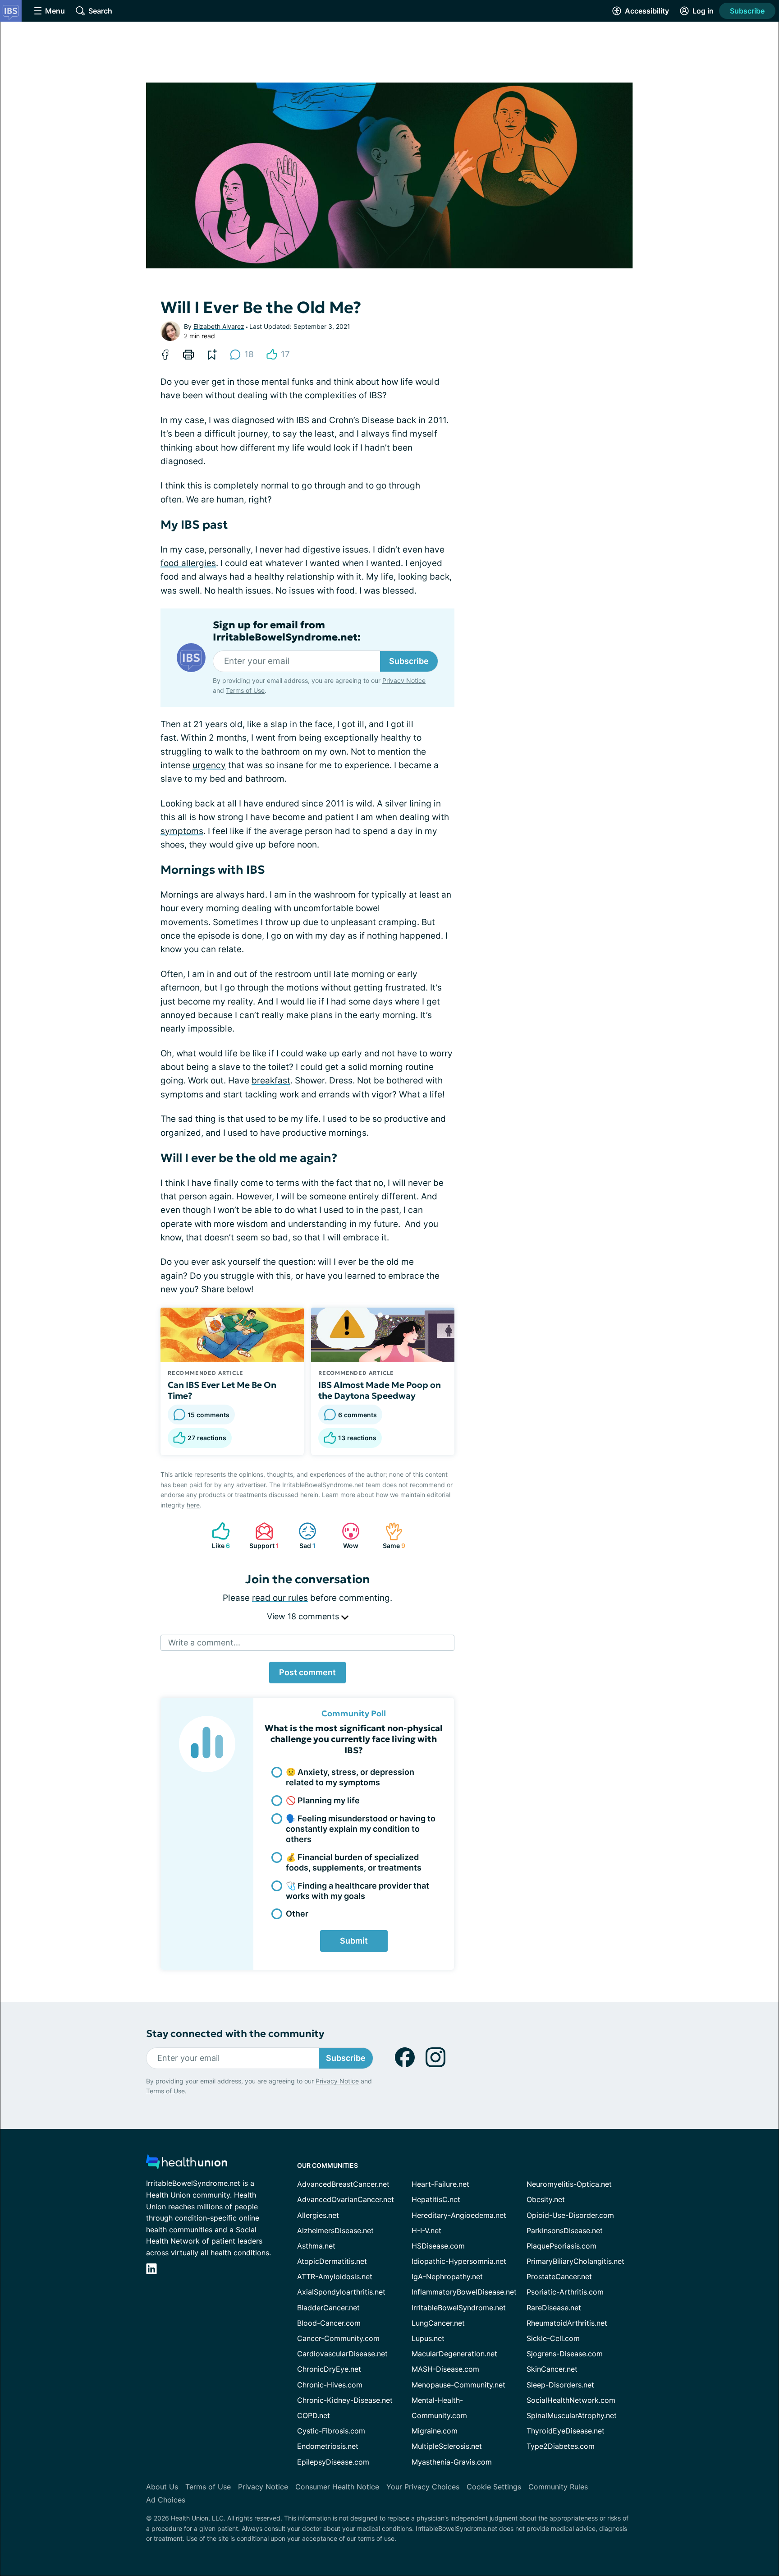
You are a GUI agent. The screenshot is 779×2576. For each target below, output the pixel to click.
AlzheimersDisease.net (335, 2230)
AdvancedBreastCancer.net (343, 2184)
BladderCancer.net (328, 2308)
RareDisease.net (554, 2308)
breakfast (271, 1081)
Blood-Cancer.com (329, 2323)
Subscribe (747, 11)
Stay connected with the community (235, 2034)
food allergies (188, 563)
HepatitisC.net (436, 2199)
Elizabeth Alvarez (219, 326)
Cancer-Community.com (338, 2338)
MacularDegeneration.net (454, 2354)
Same (391, 1536)
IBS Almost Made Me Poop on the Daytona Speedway (380, 1390)
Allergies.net (318, 2215)
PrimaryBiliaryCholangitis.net (575, 2261)
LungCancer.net (438, 2323)
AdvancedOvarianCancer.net (346, 2199)
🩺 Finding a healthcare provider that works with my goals (357, 1891)
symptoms (182, 831)
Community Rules (558, 2487)
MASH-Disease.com (445, 2369)
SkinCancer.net (552, 2369)
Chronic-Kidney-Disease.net (345, 2400)
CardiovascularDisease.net (342, 2354)
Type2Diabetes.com (561, 2446)
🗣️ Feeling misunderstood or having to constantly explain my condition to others (361, 1829)
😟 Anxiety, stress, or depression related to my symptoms (350, 1777)
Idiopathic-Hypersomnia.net (459, 2261)
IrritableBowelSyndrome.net (459, 2308)
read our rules (280, 1598)
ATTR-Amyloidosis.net (335, 2276)
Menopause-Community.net (458, 2385)
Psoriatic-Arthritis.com (565, 2292)
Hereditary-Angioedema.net (459, 2215)
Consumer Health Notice (337, 2487)
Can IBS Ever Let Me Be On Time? (222, 1390)
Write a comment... (204, 1643)
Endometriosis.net (328, 2446)
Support (263, 1536)
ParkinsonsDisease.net (565, 2230)
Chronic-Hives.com (330, 2385)
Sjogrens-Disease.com (565, 2354)
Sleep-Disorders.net (560, 2385)
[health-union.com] (187, 2164)
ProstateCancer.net (559, 2276)
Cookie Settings (494, 2487)
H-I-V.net (426, 2230)
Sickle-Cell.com (553, 2338)
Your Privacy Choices (423, 2487)
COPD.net (314, 2415)
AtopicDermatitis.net (332, 2261)
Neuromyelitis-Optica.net (569, 2184)
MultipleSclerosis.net (447, 2446)
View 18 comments (304, 1616)
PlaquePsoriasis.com (561, 2246)
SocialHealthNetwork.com (571, 2400)
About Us (162, 2487)
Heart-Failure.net (440, 2184)
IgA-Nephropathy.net (447, 2276)
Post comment (307, 1672)
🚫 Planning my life (323, 1800)
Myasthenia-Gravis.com (452, 2462)
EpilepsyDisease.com (333, 2462)
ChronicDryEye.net (329, 2369)
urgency (209, 765)
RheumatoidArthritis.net (567, 2323)
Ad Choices (166, 2500)
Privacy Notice (404, 680)
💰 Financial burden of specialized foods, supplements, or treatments (354, 1862)
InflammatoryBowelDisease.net (464, 2292)
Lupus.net (428, 2338)
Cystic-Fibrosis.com (331, 2431)
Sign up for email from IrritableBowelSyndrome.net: (287, 631)
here (193, 1505)
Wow (346, 1536)
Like (216, 1536)
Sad (302, 1536)
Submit (354, 1941)
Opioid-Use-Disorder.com (570, 2215)
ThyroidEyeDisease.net (566, 2431)
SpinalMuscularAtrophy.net (572, 2415)
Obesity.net (546, 2199)
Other (297, 1914)
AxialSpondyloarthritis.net (341, 2292)
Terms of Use (245, 690)
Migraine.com (435, 2431)
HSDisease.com (438, 2246)
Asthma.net (316, 2246)
